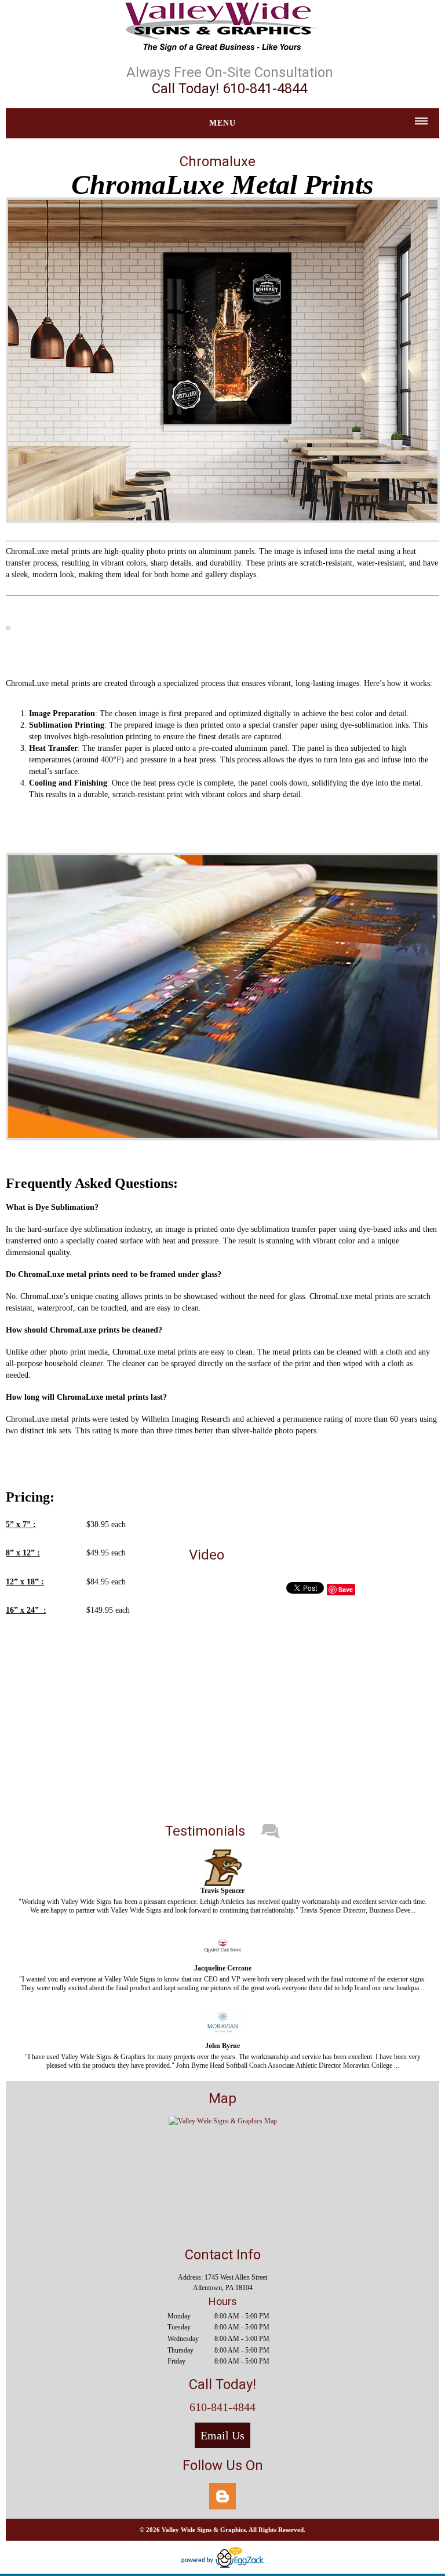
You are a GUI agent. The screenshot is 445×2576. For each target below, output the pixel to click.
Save (346, 1589)
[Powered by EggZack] (222, 2566)
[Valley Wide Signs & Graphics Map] (223, 2121)
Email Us (222, 2435)
